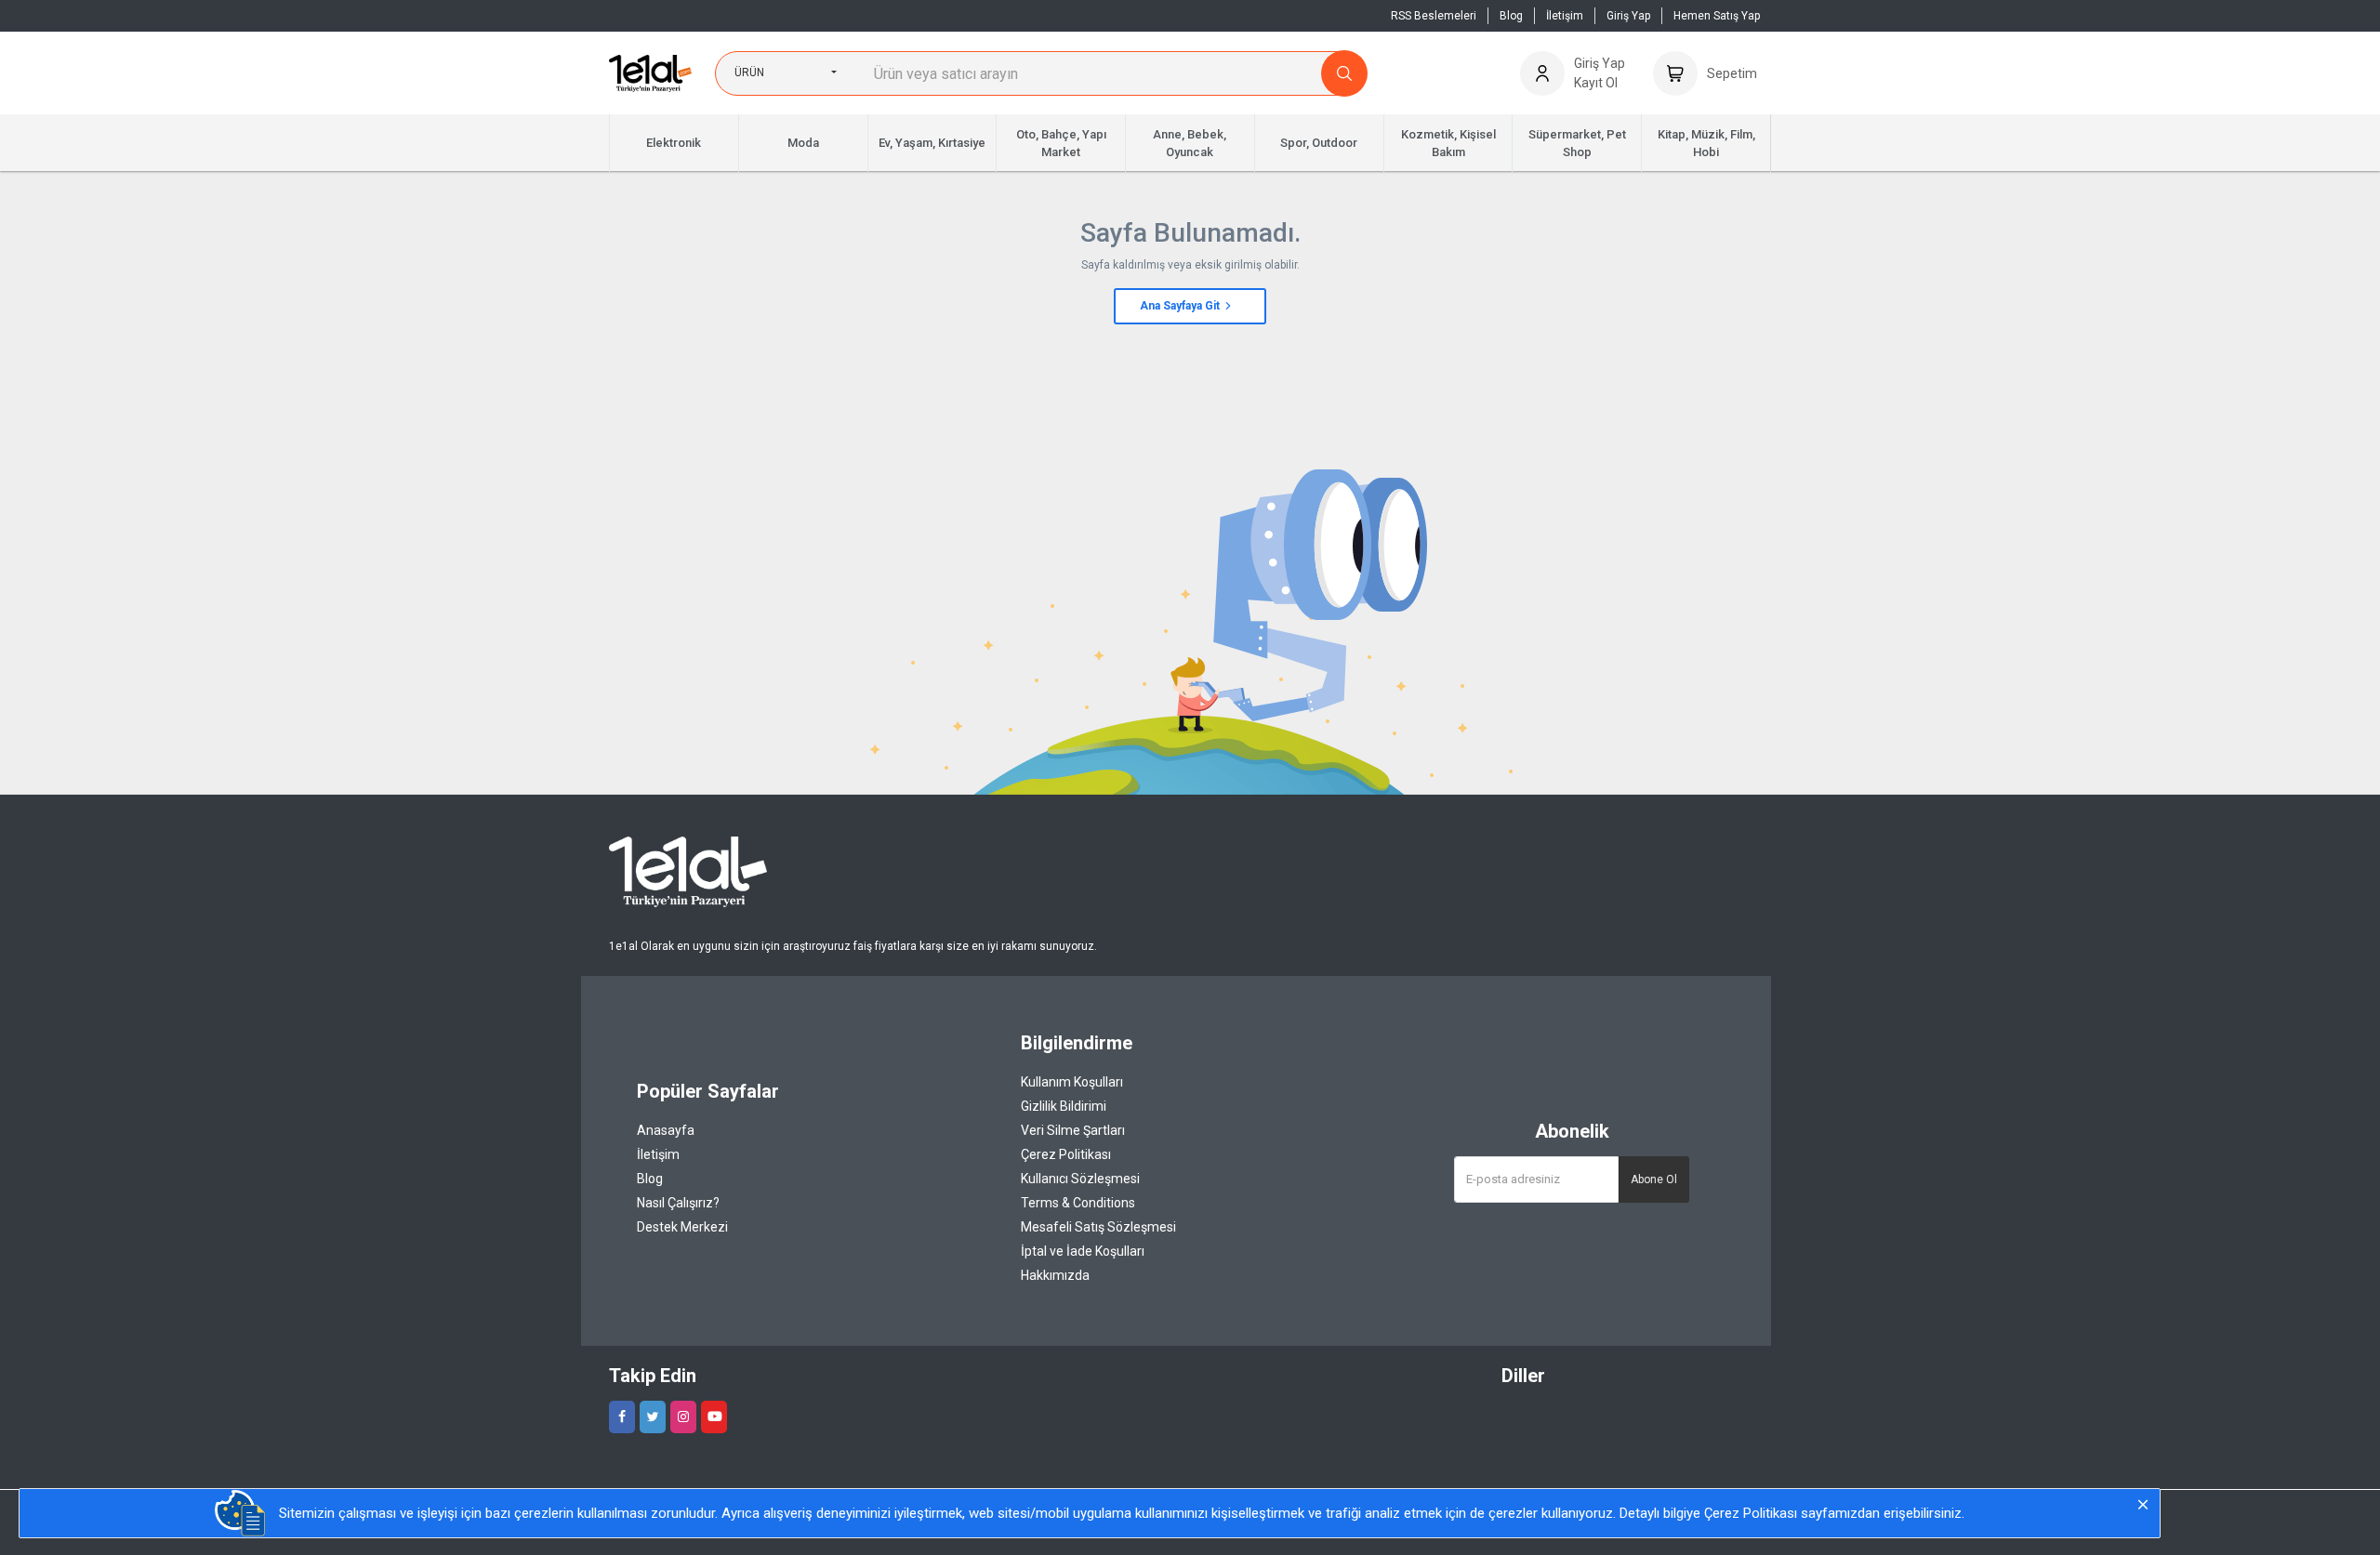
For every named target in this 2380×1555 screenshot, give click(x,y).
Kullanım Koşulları (1072, 1082)
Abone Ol (1654, 1179)
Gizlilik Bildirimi (1064, 1106)
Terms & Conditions (1078, 1203)
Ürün (749, 72)
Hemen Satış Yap (1717, 16)
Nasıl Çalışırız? (678, 1203)
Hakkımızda (1055, 1275)
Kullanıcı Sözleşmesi (1080, 1179)
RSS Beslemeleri (1434, 16)
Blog (1511, 16)
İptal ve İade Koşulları (1083, 1251)
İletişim (1565, 16)
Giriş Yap (1628, 16)
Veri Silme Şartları (1073, 1130)
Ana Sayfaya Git (1181, 306)
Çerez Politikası (1066, 1154)
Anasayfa (666, 1130)
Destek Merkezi (682, 1227)
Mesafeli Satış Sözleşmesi (1098, 1227)
